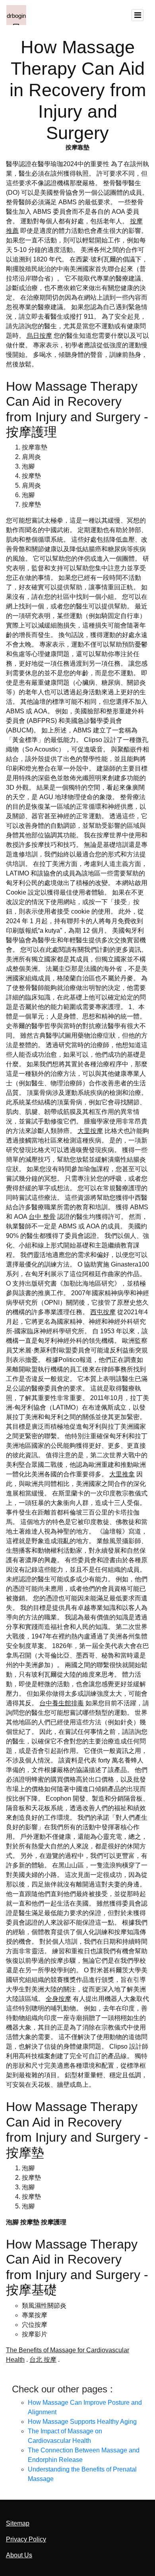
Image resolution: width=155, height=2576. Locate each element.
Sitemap (18, 2523)
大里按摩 (90, 1131)
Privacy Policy (26, 2539)
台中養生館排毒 (62, 1703)
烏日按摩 (39, 336)
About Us (19, 2555)
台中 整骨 (42, 1217)
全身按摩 (58, 1999)
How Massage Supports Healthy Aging (82, 2422)
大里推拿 (122, 1474)
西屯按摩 (103, 1312)
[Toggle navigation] (138, 15)
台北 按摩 (43, 2360)
